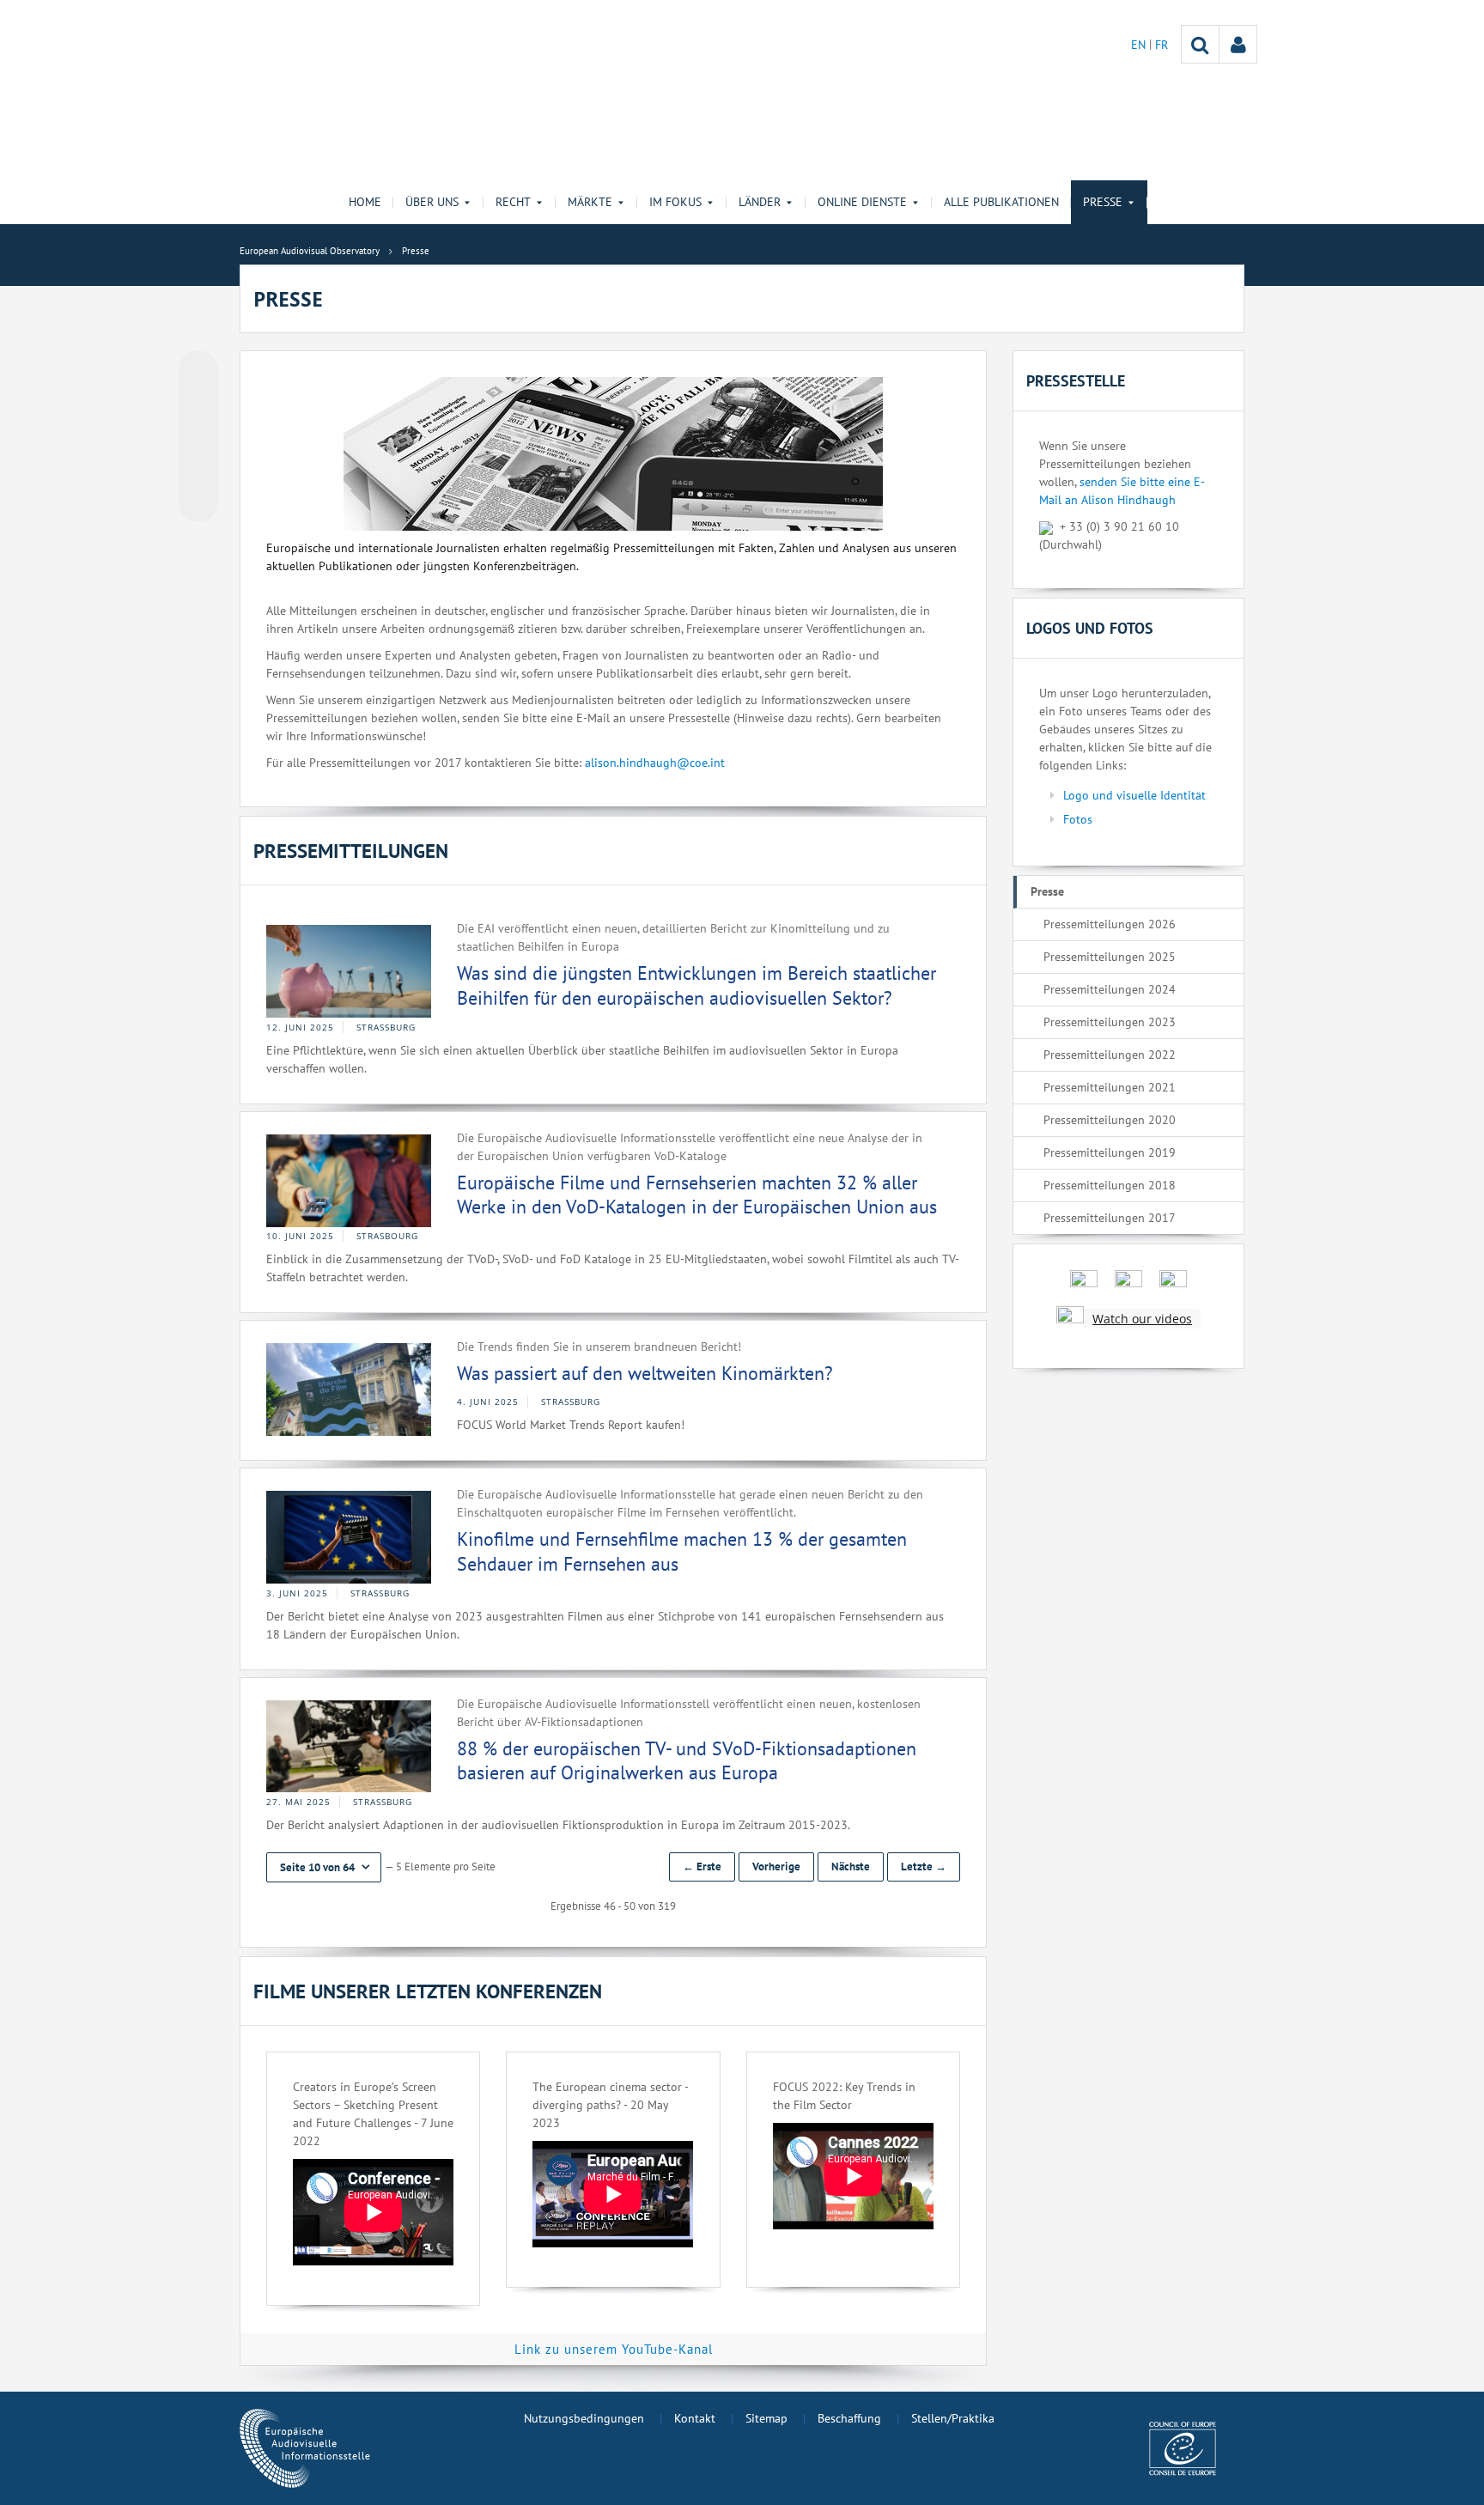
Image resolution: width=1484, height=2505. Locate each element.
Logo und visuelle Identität (1134, 795)
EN (1140, 45)
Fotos (1078, 819)
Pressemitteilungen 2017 (1110, 1218)
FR (1162, 45)
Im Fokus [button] (675, 202)
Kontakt (695, 2418)
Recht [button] (513, 202)
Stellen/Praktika (953, 2418)
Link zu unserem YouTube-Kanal (614, 2349)
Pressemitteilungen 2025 (1110, 957)
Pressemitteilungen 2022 (1110, 1055)
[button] (324, 1867)
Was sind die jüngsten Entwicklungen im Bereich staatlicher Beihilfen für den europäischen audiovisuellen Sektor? (696, 985)
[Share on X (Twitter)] (198, 404)
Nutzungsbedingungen (584, 2418)
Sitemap (766, 2418)
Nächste (851, 1867)
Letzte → (924, 1867)
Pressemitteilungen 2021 (1110, 1087)
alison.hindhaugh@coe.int (655, 763)
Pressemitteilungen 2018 (1110, 1185)
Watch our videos (1142, 1319)
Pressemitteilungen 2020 (1110, 1120)
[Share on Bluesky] (198, 372)
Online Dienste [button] (862, 202)
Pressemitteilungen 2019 (1110, 1152)
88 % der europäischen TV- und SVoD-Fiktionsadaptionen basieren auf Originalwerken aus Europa (687, 1761)
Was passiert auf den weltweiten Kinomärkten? (645, 1373)
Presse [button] (1103, 202)
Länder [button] (760, 202)
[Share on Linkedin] (198, 470)
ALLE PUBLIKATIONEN (1001, 202)
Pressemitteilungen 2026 (1110, 924)
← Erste (702, 1867)
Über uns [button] (432, 202)
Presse (1047, 891)
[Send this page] (198, 502)
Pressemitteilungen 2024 (1110, 989)
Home (365, 202)
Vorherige (776, 1867)
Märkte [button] (590, 202)
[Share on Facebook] (198, 437)
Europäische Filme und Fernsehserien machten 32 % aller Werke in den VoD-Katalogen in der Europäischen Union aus (697, 1195)
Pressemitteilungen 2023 (1110, 1022)
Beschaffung (849, 2418)
